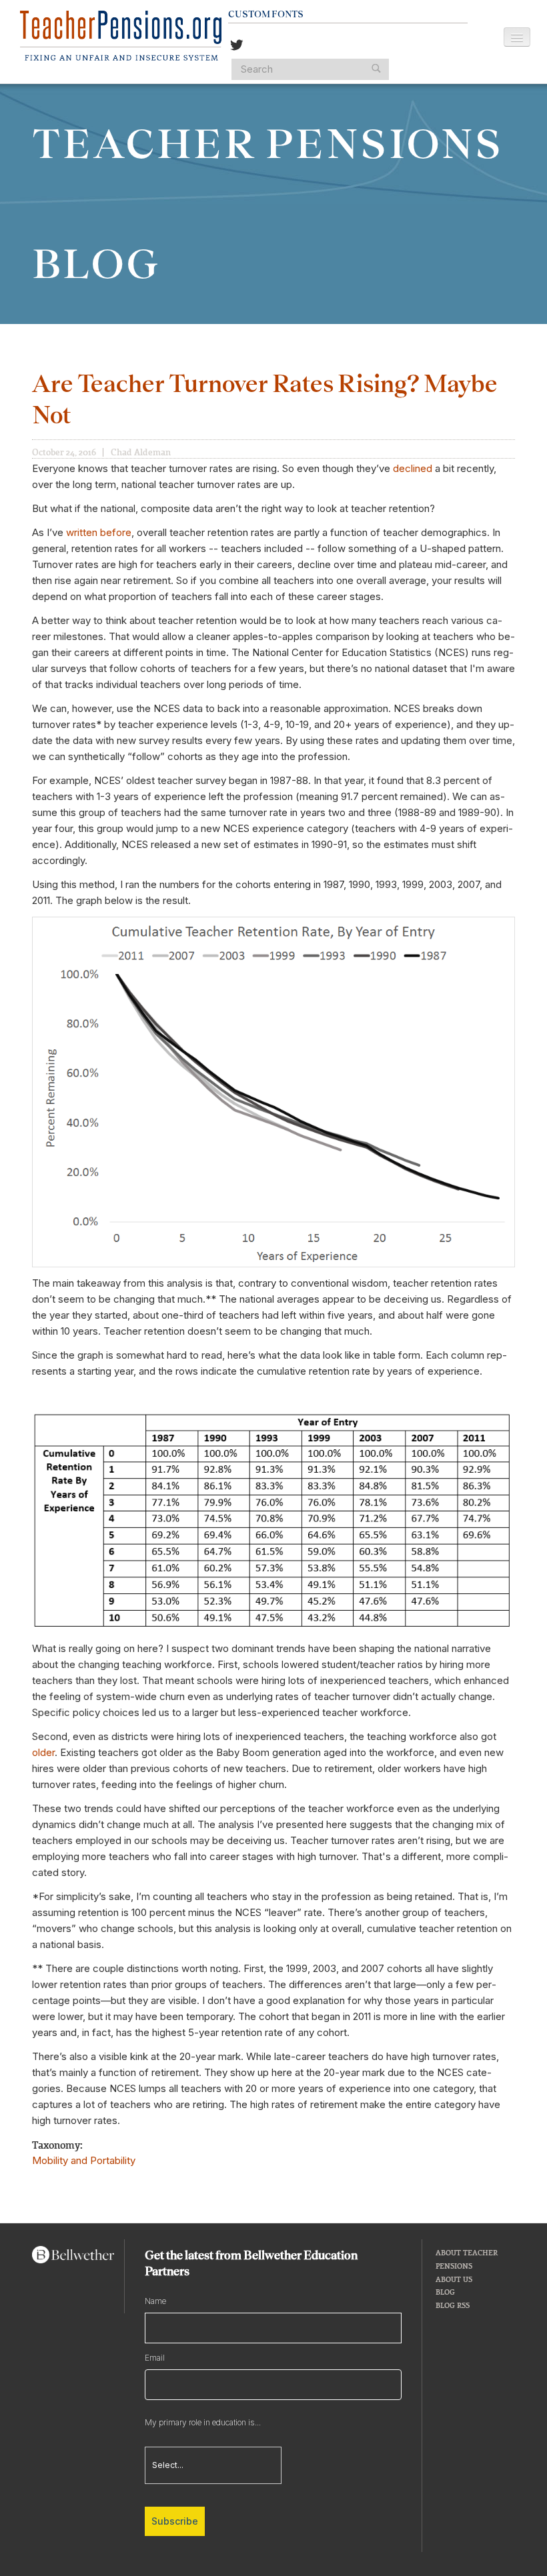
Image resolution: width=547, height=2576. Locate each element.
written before (99, 532)
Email (155, 2358)
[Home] (121, 36)
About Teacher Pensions (467, 2259)
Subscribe (175, 2521)
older (43, 1752)
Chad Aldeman (141, 452)
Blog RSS (453, 2305)
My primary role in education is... (203, 2422)
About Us (454, 2279)
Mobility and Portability (84, 2160)
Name (155, 2301)
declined (413, 468)
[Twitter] (237, 46)
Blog (445, 2292)
